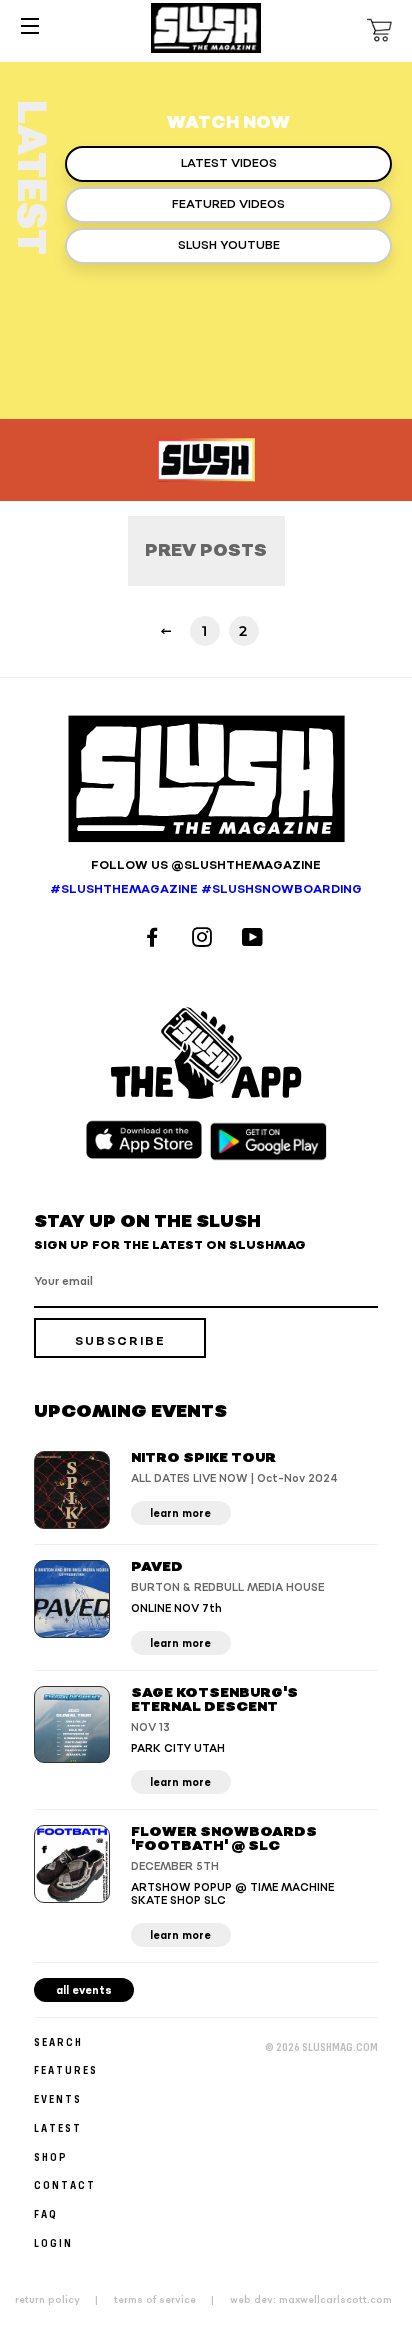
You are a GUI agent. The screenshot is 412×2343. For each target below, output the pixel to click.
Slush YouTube (229, 245)
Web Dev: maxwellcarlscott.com (311, 2300)
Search (58, 2041)
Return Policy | (62, 2300)
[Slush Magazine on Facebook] (155, 939)
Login (53, 2242)
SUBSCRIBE (120, 1341)
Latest (58, 2127)
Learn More (180, 1513)
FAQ (46, 2213)
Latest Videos (229, 163)
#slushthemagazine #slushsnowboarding (206, 889)
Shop (51, 2156)
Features (66, 2069)
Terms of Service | (170, 2300)
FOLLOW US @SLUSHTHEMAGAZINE (206, 865)
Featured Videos (228, 204)
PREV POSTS (206, 550)
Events (58, 2098)
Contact (65, 2184)
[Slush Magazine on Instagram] (205, 939)
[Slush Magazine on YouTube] (255, 939)
